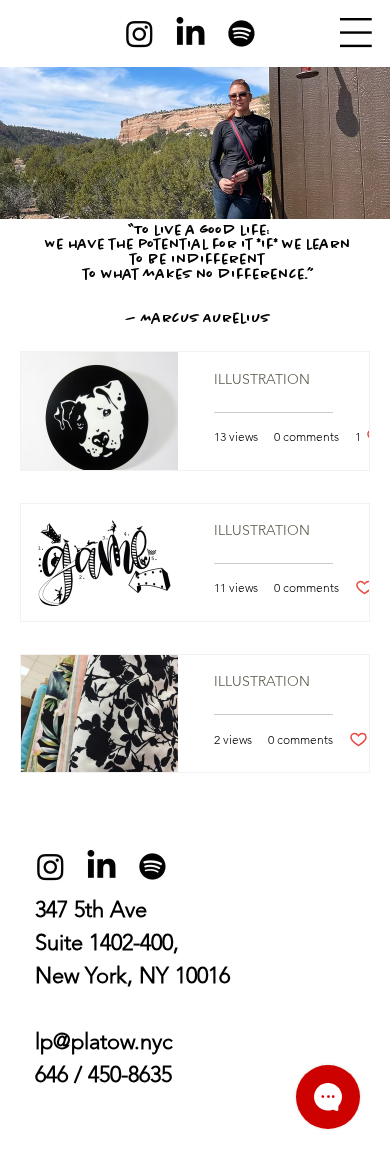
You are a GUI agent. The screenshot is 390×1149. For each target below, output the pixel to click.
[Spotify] (241, 33)
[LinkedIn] (190, 33)
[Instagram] (139, 33)
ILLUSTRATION (262, 379)
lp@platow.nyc (104, 1041)
